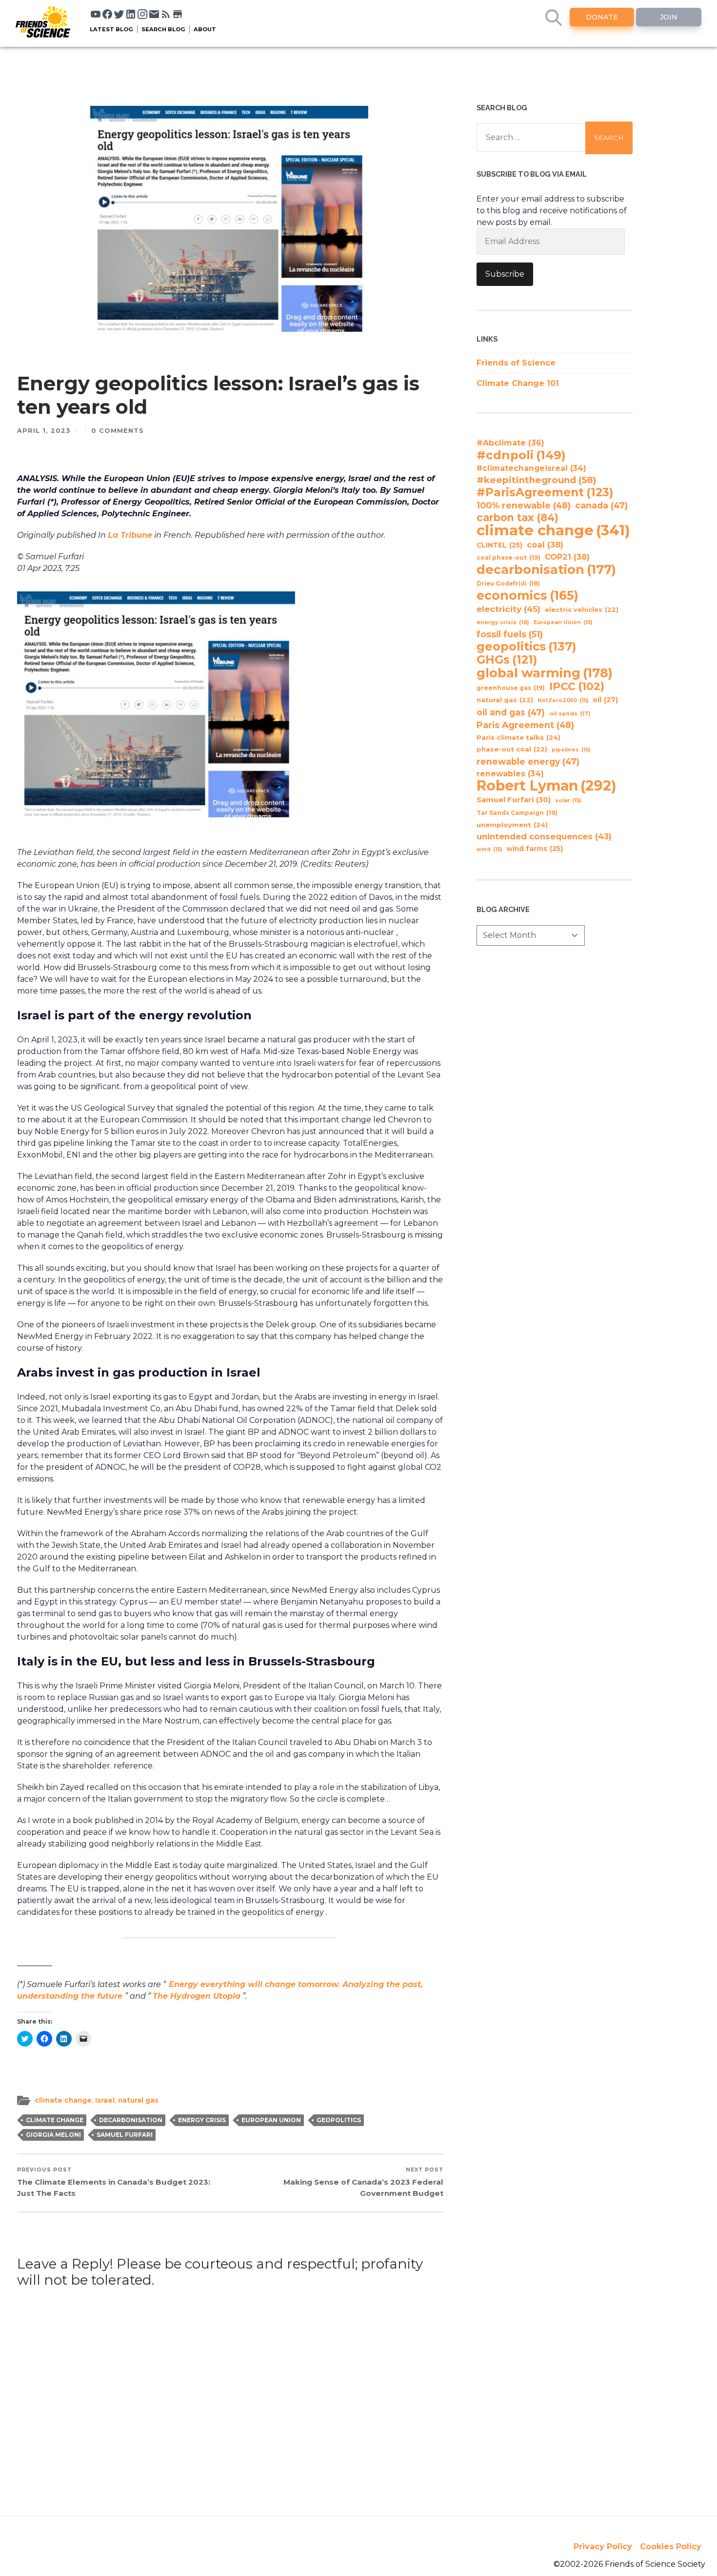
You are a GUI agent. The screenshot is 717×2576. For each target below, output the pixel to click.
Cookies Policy (671, 2546)
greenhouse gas (511, 688)
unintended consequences (544, 836)
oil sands (570, 713)
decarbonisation (131, 2120)
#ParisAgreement (545, 492)
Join (669, 17)
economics (528, 595)
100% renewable (524, 505)
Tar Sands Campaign (517, 813)
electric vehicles (582, 610)
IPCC (577, 687)
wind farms (535, 849)
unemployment (512, 825)
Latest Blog (111, 29)
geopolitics (339, 2120)
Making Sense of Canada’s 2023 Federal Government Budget (363, 2182)
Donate (602, 17)
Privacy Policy (603, 2546)
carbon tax (518, 518)
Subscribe (505, 274)
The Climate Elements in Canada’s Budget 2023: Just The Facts (114, 2182)
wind (489, 849)
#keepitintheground (536, 480)
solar (568, 801)
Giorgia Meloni (53, 2135)
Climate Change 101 (518, 383)
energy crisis (202, 2120)
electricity (508, 609)
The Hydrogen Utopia (197, 1996)
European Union (271, 2120)
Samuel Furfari (125, 2135)
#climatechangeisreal (531, 468)
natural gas (138, 2100)
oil (605, 700)
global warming (545, 673)
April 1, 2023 (44, 431)
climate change (63, 2100)
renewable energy (528, 761)
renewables (510, 774)
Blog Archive (503, 909)
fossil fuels (510, 634)
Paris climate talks (518, 737)
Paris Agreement (525, 725)
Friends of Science (516, 363)
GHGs (507, 660)
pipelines (571, 750)
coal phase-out (508, 558)
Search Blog (163, 29)
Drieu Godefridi (508, 584)
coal (545, 545)
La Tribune (130, 535)
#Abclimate (510, 443)
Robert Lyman (547, 786)
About (205, 29)
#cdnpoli (521, 455)
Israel (105, 2100)
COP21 (567, 557)
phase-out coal (512, 749)
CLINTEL (499, 545)
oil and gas (511, 712)
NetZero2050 (563, 700)
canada (601, 505)
